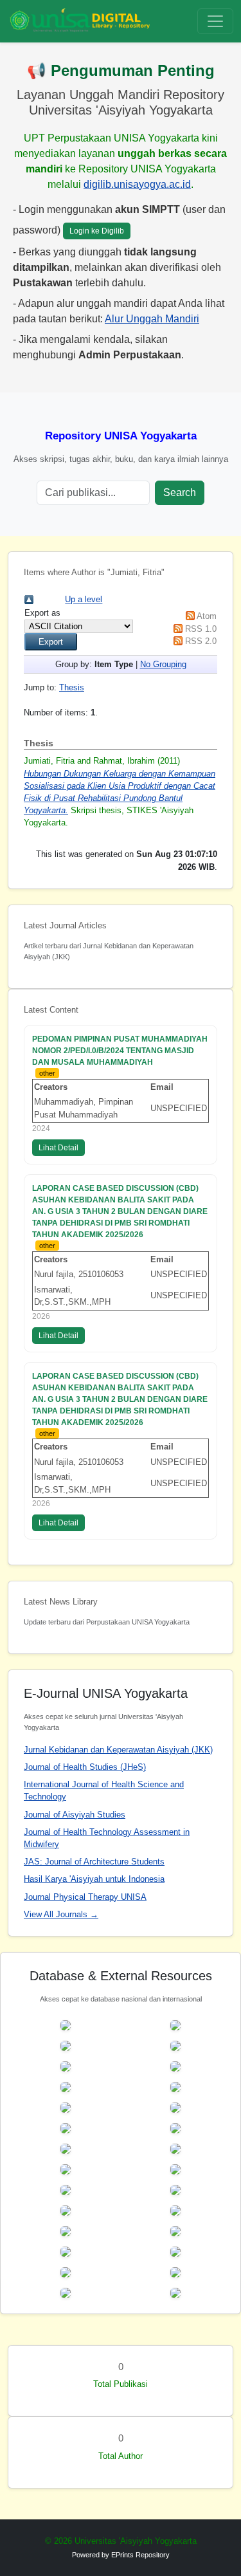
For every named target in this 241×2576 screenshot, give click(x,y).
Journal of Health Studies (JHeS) (85, 1767)
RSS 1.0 (201, 629)
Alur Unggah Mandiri (152, 319)
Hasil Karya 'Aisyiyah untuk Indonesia (94, 1879)
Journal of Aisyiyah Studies (75, 1815)
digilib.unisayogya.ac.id (137, 184)
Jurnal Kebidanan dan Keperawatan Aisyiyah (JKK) (118, 1750)
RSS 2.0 (201, 641)
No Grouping (163, 664)
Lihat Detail (58, 1148)
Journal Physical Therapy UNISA (85, 1897)
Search (180, 492)
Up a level (84, 599)
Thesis (72, 687)
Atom (207, 616)
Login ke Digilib (97, 231)
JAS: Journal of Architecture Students (94, 1862)
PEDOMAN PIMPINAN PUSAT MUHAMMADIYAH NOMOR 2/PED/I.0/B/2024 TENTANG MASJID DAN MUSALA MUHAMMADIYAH (120, 1051)
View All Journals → (61, 1914)
